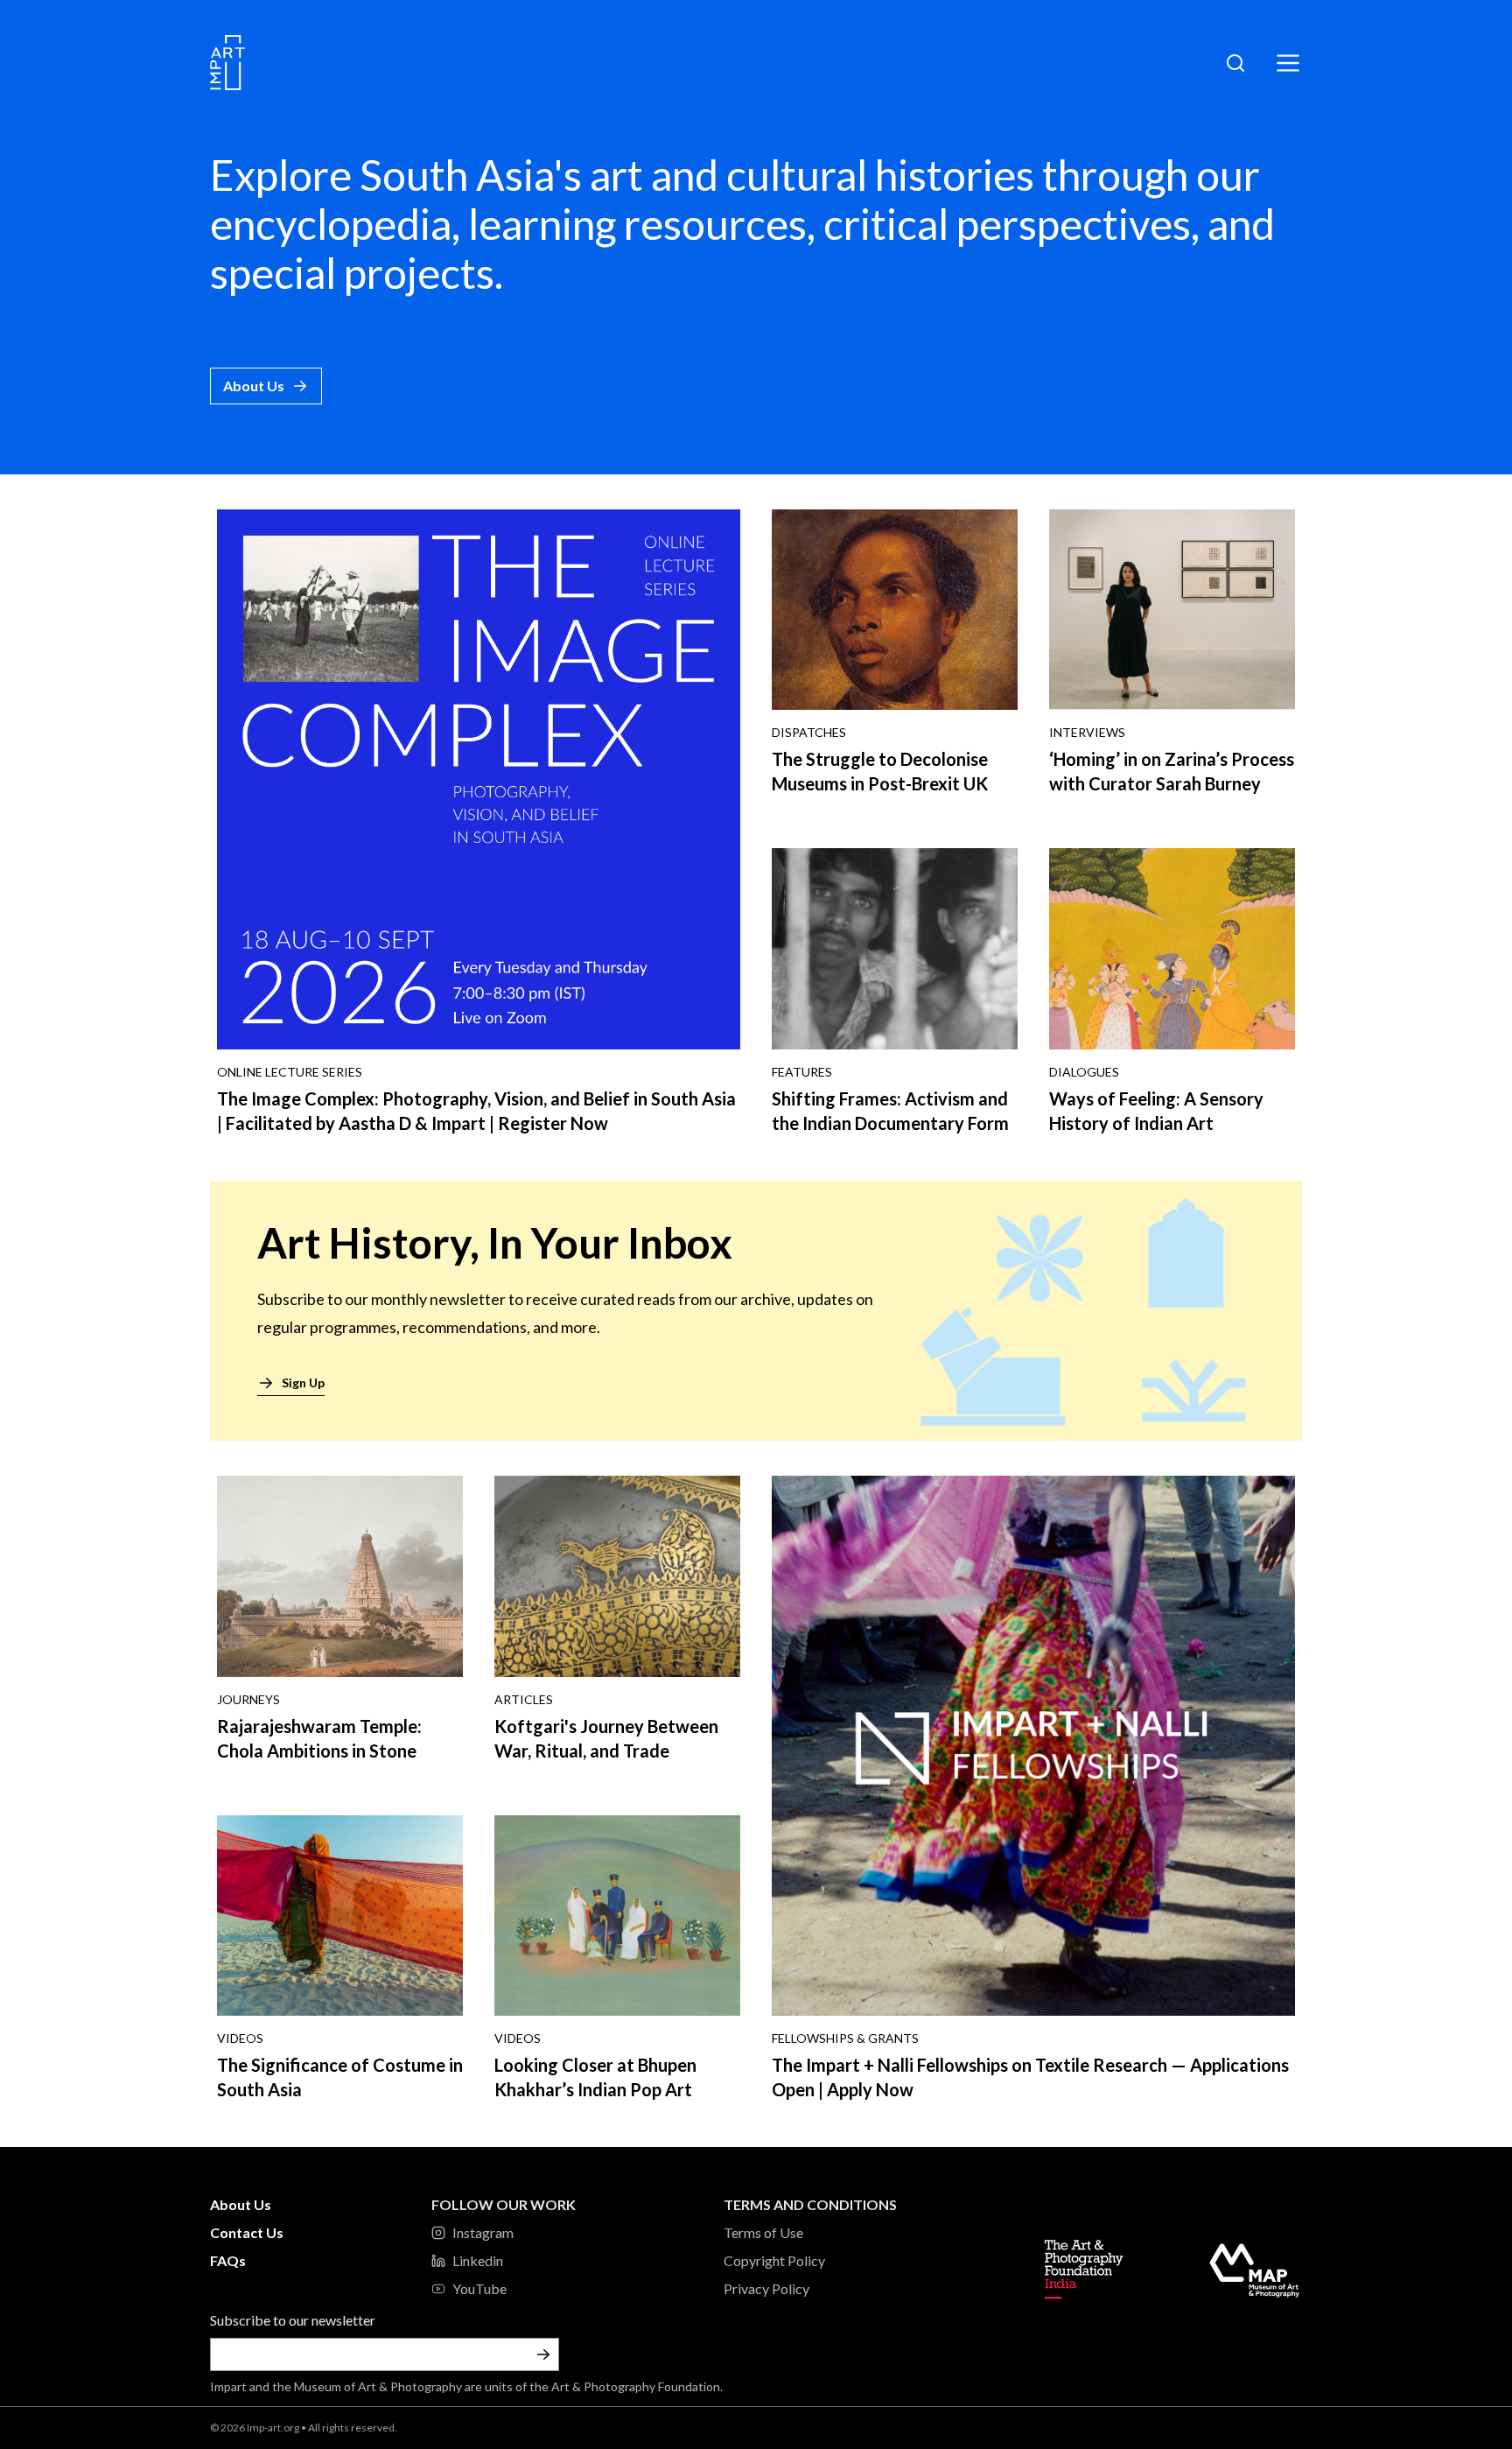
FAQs (228, 2260)
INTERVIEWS (1087, 732)
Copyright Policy (774, 2260)
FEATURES (802, 1072)
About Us (254, 386)
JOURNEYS (248, 1699)
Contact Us (247, 2232)
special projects (352, 273)
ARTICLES (524, 1699)
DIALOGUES (1084, 1072)
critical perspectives (1007, 224)
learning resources (637, 224)
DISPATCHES (809, 732)
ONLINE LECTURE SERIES (290, 1072)
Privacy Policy (766, 2288)
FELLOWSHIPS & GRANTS (845, 2038)
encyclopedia (331, 224)
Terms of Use (763, 2232)
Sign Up (303, 1382)
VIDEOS (240, 2038)
